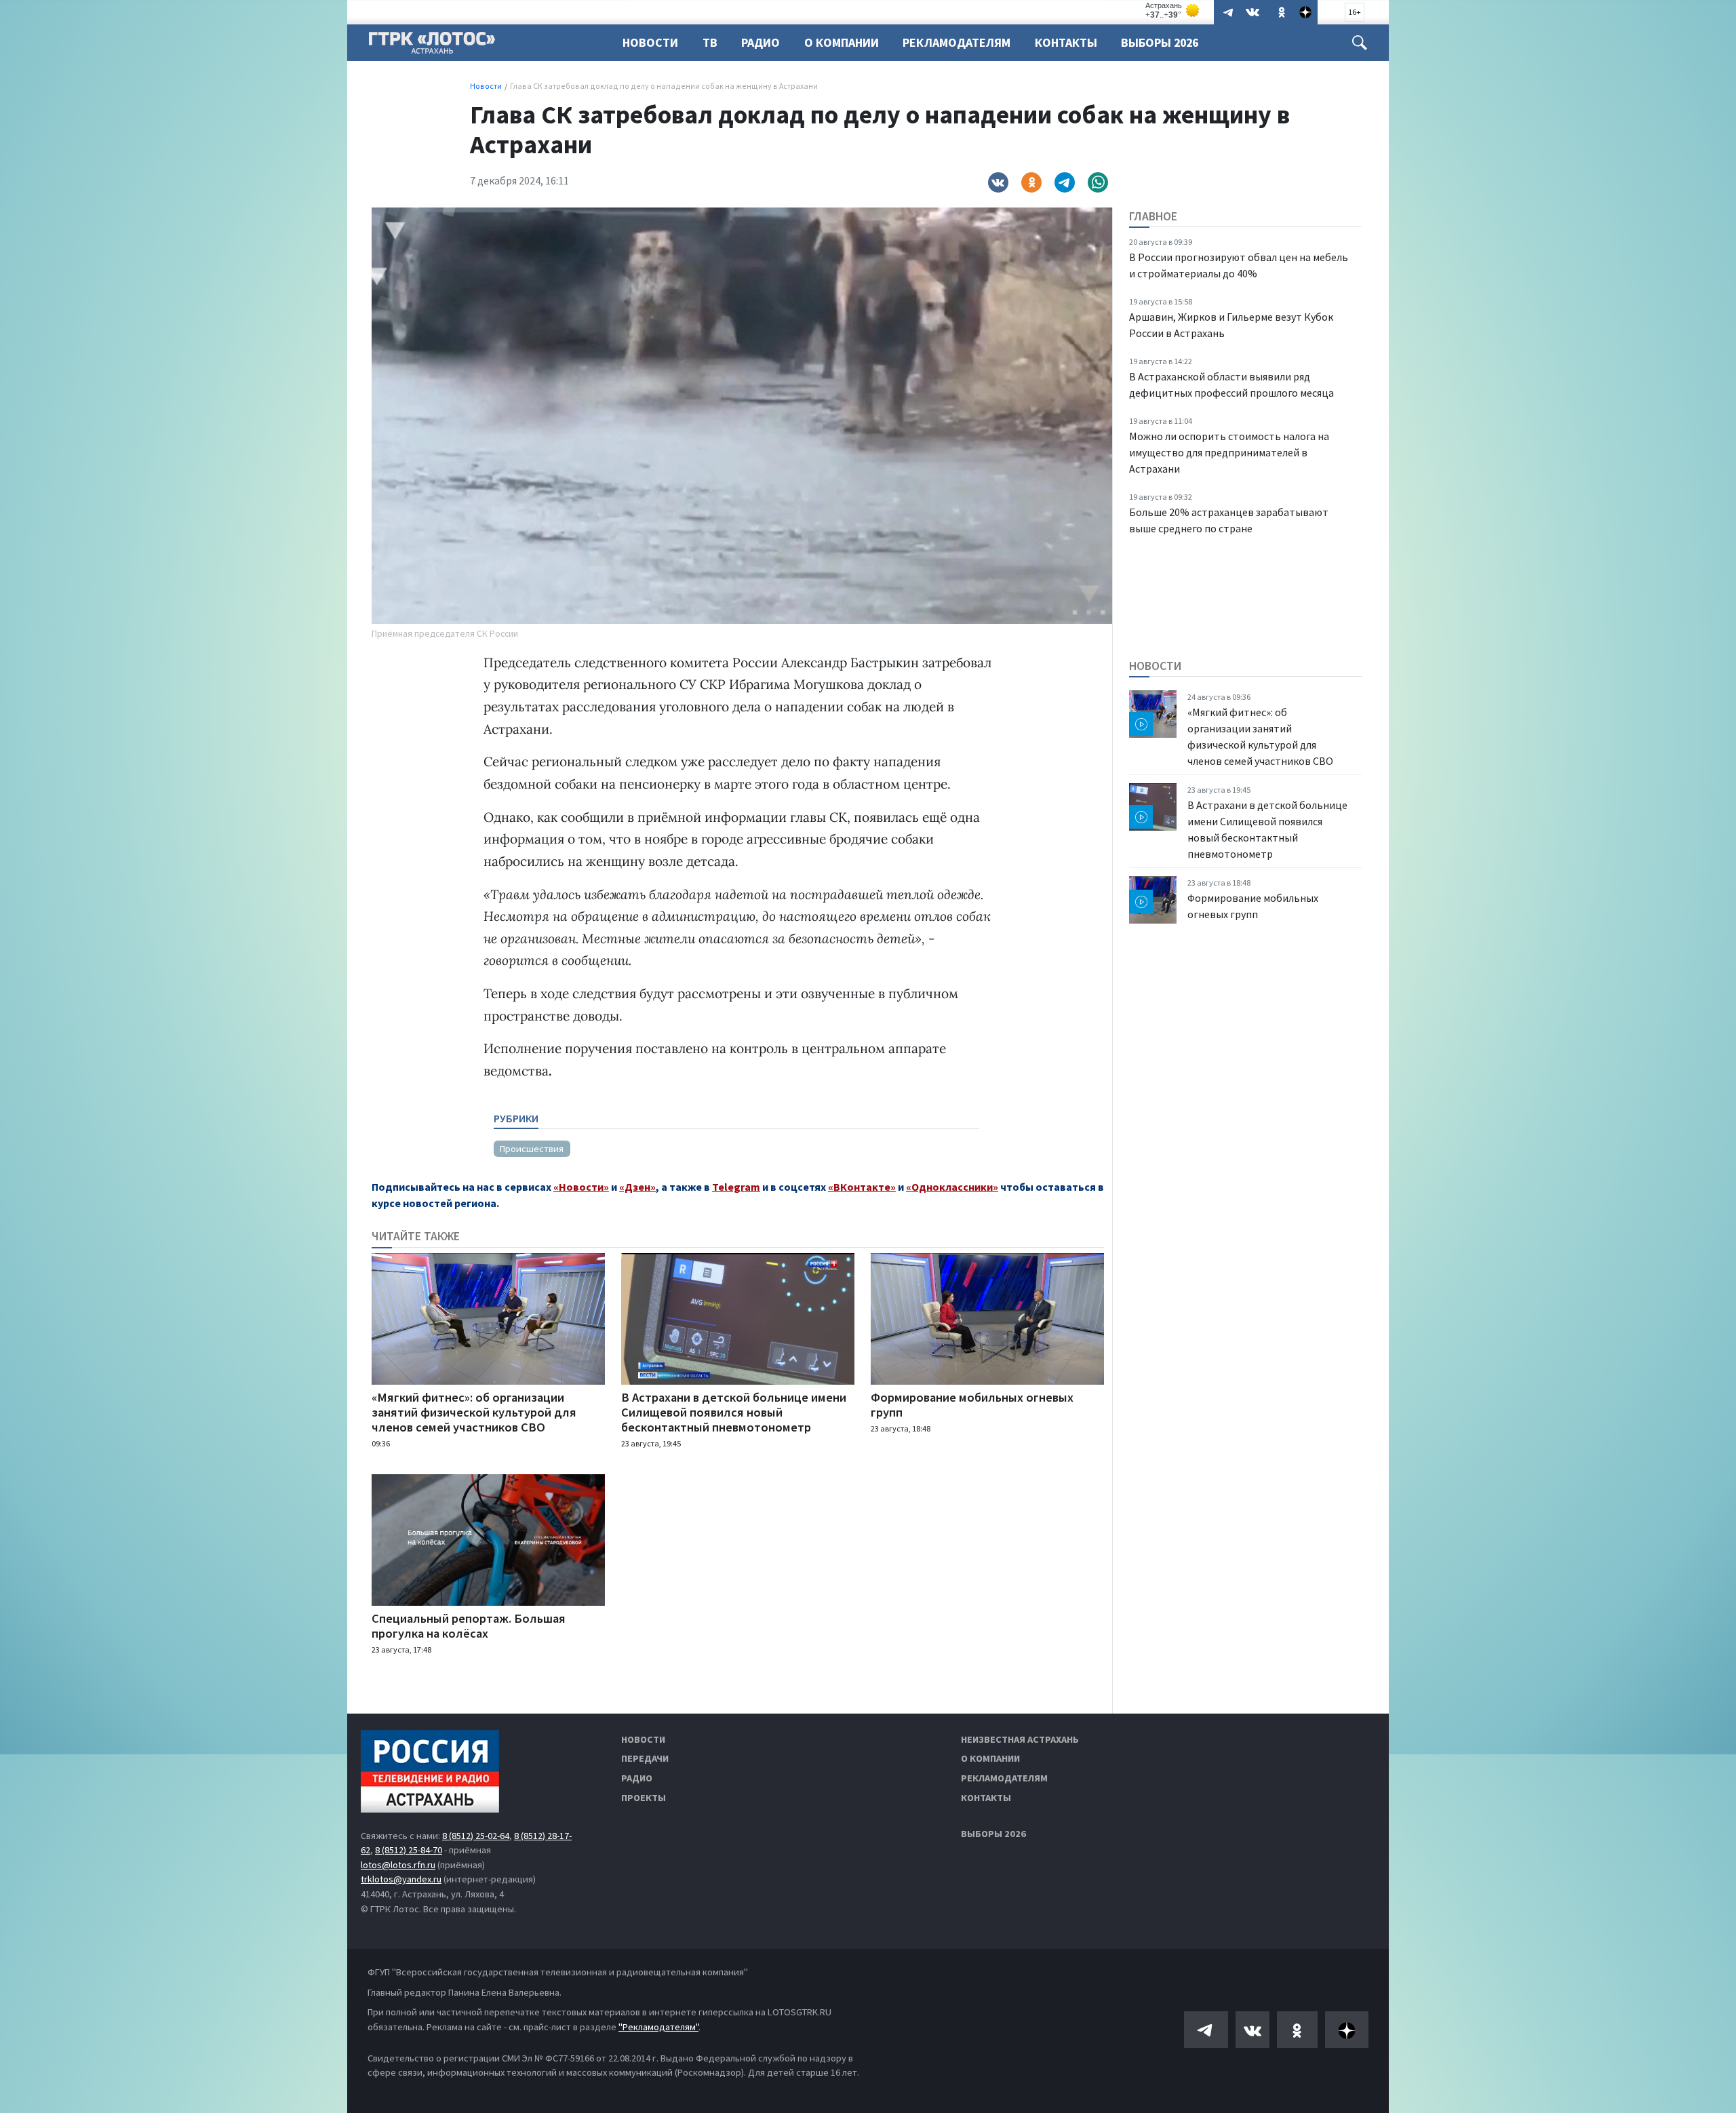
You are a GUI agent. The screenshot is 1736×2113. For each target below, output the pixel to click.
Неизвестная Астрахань (1020, 1739)
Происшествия (532, 1149)
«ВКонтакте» (862, 1187)
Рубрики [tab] (516, 1118)
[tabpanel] (736, 1143)
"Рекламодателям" (658, 2027)
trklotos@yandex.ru (401, 1879)
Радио (761, 42)
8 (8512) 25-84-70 (409, 1850)
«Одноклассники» (952, 1187)
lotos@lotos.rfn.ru (398, 1865)
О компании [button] (842, 42)
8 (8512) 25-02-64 (476, 1836)
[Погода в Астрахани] (1173, 11)
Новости (650, 42)
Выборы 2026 (1160, 42)
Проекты (644, 1798)
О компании (990, 1758)
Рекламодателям (956, 42)
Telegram (736, 1187)
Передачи (645, 1758)
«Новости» (581, 1187)
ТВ (710, 42)
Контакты (1066, 42)
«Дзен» (637, 1187)
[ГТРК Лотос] (432, 46)
